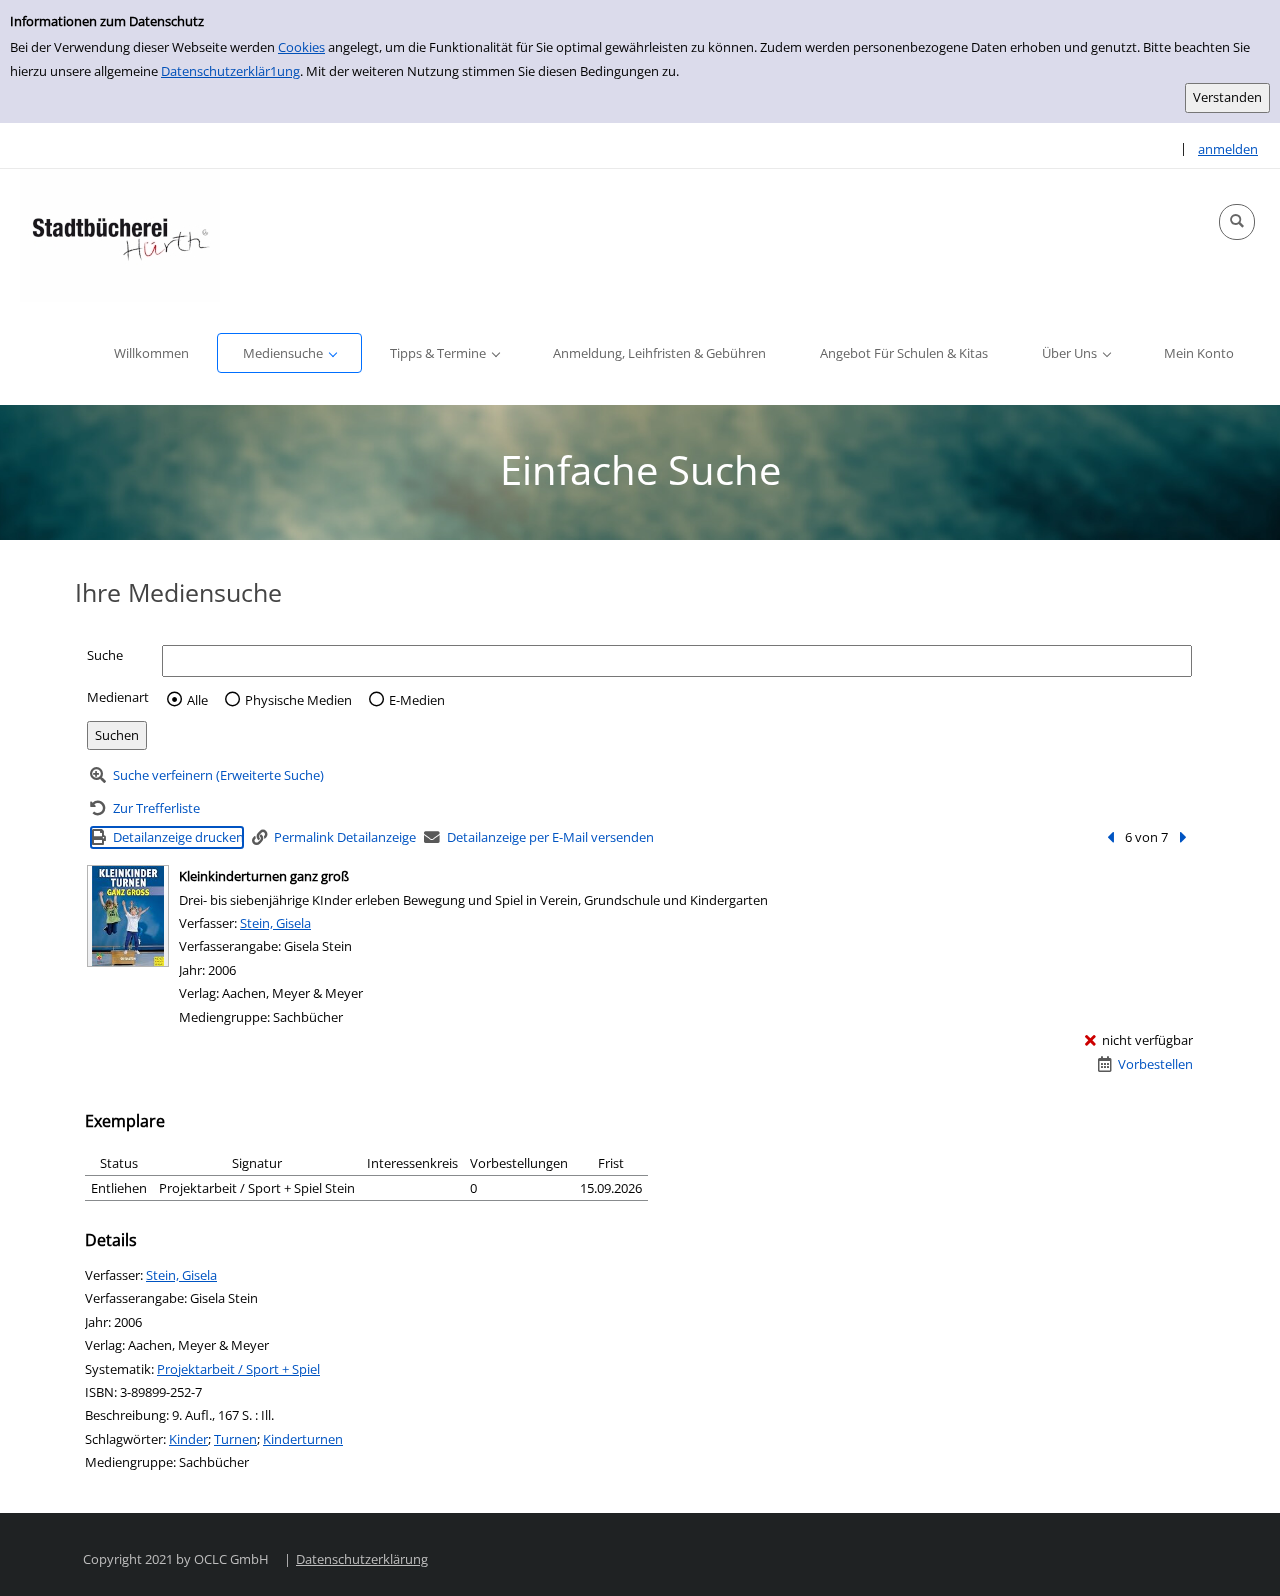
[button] (1237, 222)
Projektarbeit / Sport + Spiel (238, 1369)
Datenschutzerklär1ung (230, 71)
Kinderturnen (303, 1439)
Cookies (301, 47)
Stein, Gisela (275, 923)
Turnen (235, 1439)
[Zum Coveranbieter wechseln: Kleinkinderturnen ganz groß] (128, 916)
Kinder (188, 1439)
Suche (105, 655)
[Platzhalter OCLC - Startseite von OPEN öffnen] (120, 235)
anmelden (1228, 149)
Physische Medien (298, 700)
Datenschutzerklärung (362, 1559)
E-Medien (417, 700)
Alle (197, 700)
